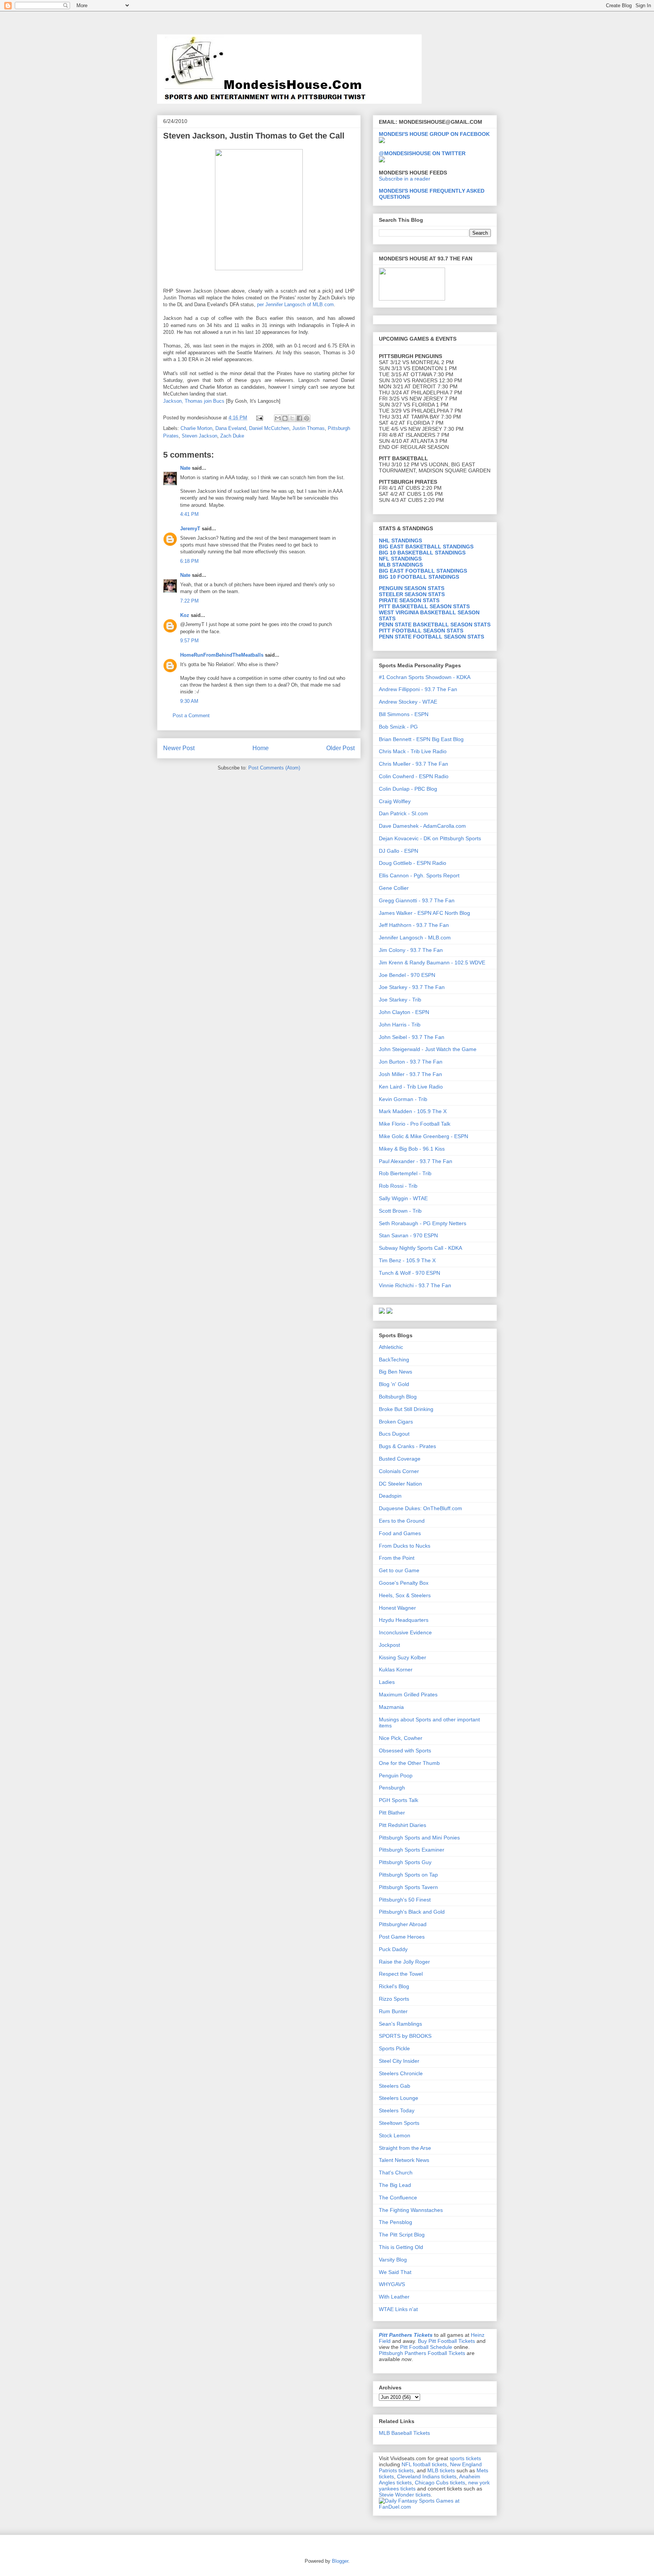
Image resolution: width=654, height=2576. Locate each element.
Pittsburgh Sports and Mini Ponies (419, 1838)
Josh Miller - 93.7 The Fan (410, 1074)
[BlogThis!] (285, 418)
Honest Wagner (397, 1608)
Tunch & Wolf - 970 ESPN (410, 1273)
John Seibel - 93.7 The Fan (412, 1037)
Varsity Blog (393, 2260)
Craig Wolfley (395, 801)
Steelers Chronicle (401, 2073)
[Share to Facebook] (299, 418)
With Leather (394, 2297)
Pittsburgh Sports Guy (405, 1862)
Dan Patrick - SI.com (403, 813)
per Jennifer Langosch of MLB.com (295, 304)
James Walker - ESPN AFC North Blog (424, 913)
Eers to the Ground (402, 1521)
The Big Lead (395, 2185)
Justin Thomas (308, 428)
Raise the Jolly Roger (404, 1962)
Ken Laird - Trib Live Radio (411, 1087)
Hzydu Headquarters (404, 1620)
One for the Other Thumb (409, 1763)
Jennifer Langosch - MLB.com (415, 938)
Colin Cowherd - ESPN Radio (414, 776)
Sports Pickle (394, 2048)
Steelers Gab (395, 2086)
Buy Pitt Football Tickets (446, 2341)
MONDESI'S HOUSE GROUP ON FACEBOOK (434, 134)
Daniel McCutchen (269, 428)
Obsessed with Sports (405, 1751)
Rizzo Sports (394, 1999)
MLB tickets (441, 2470)
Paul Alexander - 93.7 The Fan (416, 1161)
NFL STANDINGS (400, 559)
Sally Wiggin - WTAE (403, 1198)
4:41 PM (189, 514)
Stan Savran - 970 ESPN (408, 1235)
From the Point (397, 1558)
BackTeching (394, 1360)
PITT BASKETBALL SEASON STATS (424, 606)
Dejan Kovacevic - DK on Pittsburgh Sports (430, 838)
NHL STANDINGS (400, 540)
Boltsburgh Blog (398, 1397)
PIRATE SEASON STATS (409, 600)
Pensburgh (392, 1788)
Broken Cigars (396, 1422)
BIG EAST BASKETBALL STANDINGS (426, 547)
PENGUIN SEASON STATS (412, 588)
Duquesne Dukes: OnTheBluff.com (420, 1508)
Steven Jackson (199, 436)
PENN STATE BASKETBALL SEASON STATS (435, 625)
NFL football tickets (424, 2464)
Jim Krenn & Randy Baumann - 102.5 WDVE (432, 962)
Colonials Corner (399, 1471)
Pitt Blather (392, 1813)
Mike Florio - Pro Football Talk (415, 1124)
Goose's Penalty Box (404, 1583)
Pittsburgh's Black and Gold (412, 1912)
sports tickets (465, 2458)
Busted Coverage (400, 1459)
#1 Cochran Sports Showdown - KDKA (425, 677)
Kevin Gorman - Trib (403, 1099)
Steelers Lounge (399, 2098)
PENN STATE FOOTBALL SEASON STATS (431, 637)
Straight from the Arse (405, 2148)
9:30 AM (189, 701)
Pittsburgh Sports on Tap (408, 1875)
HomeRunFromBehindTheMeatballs (222, 655)
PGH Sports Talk (399, 1800)
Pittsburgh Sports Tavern (408, 1887)
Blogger (340, 2561)
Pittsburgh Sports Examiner (412, 1850)
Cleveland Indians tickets (427, 2476)
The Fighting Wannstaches (411, 2210)
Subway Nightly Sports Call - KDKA (420, 1248)
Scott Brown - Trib (400, 1211)
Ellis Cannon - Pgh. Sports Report (419, 875)
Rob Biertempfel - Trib (405, 1173)
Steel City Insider (399, 2061)
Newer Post (179, 748)
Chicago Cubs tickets (440, 2483)
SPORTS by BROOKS (405, 2036)
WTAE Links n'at (398, 2309)
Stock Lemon (395, 2135)
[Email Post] (259, 418)
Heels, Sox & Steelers (405, 1595)
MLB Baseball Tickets (404, 2433)
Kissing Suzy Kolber (403, 1657)
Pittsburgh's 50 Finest (405, 1900)
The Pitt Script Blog (402, 2235)
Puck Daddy (393, 1949)
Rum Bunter (393, 2011)
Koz (185, 615)
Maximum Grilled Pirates (408, 1694)
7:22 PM (189, 601)
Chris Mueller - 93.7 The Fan (413, 764)
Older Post (340, 748)
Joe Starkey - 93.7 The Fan (412, 987)
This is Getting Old (401, 2247)
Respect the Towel (401, 1974)
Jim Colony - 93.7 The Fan (411, 950)
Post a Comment (191, 716)
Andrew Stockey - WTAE (408, 702)
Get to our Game (399, 1570)
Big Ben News (396, 1372)
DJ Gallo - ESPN (399, 851)
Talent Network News (404, 2160)
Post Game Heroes (402, 1937)
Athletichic (391, 1347)
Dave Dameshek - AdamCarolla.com (422, 826)
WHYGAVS (392, 2284)
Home (261, 748)
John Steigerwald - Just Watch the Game (428, 1049)
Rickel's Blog (394, 1986)
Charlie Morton (196, 428)
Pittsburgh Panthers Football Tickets (422, 2353)
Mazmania (391, 1707)
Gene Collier (394, 888)
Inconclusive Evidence (405, 1632)
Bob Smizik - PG (398, 727)
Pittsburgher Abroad (403, 1924)
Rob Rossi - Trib (398, 1186)
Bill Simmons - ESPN (404, 714)
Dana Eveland (231, 428)
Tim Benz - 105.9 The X (407, 1260)
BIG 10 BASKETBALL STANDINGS (422, 553)
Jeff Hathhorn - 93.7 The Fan (414, 925)
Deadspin (390, 1496)
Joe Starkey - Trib (400, 1000)
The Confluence (398, 2198)
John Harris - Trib (400, 1025)
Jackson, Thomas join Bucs (194, 401)
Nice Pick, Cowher (401, 1738)
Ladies (387, 1682)
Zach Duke (232, 436)
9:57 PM (189, 641)
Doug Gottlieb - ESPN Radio (413, 863)
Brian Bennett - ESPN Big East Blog (421, 739)
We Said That (395, 2272)
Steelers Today (397, 2110)
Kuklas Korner (396, 1670)
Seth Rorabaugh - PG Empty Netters (423, 1223)
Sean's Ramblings (400, 2024)
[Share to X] (292, 418)
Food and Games (400, 1533)
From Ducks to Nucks (405, 1546)
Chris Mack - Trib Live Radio (413, 751)
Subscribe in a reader (405, 179)
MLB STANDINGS (401, 565)
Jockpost (389, 1645)
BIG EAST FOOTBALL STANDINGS (423, 571)
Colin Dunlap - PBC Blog (408, 789)
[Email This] (278, 418)
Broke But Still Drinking (406, 1409)
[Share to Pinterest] (307, 418)
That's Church (396, 2173)
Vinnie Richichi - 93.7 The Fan (415, 1285)
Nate (185, 468)
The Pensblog (396, 2222)
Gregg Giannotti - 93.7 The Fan (417, 900)
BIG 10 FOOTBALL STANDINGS (419, 577)
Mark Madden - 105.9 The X (413, 1111)
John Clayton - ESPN (404, 1012)
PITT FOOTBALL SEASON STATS (421, 631)
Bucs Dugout (394, 1434)
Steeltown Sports (399, 2123)
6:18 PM (189, 561)
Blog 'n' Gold (394, 1384)
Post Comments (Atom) (274, 768)
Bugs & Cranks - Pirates (407, 1446)
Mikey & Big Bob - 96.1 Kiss (412, 1149)
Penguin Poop (396, 1775)
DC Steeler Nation (400, 1484)
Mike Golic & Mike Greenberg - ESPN (424, 1136)
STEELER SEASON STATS (412, 594)
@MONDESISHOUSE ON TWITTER (422, 153)
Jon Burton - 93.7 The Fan (411, 1062)
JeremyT (190, 529)
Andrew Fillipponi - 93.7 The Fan (418, 689)
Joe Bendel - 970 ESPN (407, 975)
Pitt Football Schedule (426, 2347)
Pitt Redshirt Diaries (403, 1825)
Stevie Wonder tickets (405, 2495)
